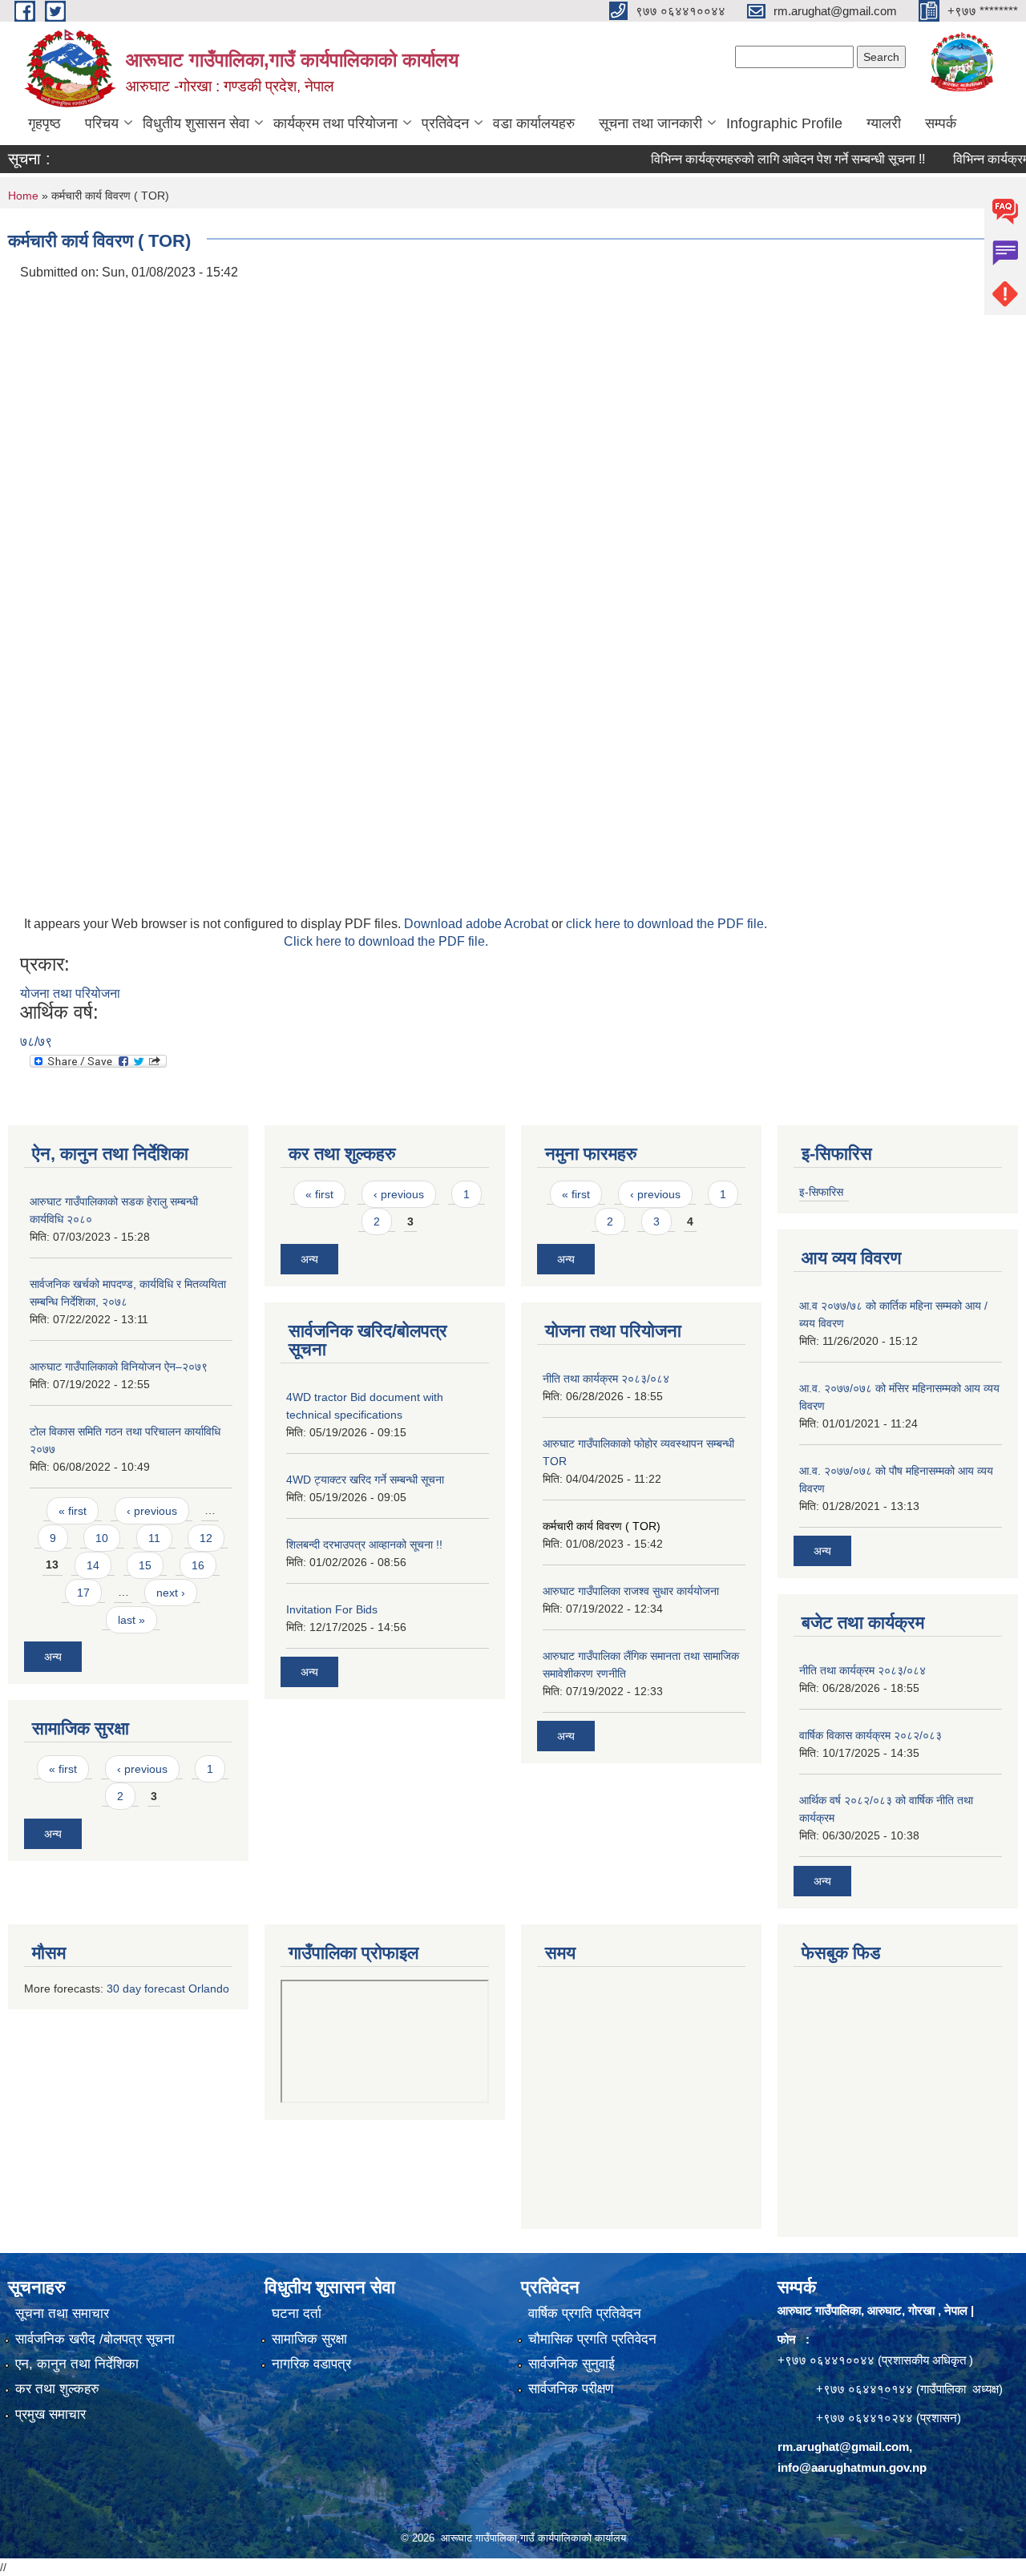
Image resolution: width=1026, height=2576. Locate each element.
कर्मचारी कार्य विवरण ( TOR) (602, 1526)
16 (198, 1565)
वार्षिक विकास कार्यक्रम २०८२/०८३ (870, 1735)
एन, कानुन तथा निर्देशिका (77, 2364)
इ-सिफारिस (821, 1192)
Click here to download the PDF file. (386, 941)
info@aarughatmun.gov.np (852, 2467)
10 (102, 1538)
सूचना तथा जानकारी (650, 123)
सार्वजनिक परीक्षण (571, 2389)
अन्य (53, 1657)
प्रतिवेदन (445, 123)
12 (206, 1538)
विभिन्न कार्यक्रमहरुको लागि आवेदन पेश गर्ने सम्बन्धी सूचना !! (758, 159)
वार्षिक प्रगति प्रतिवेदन (585, 2314)
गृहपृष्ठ (44, 123)
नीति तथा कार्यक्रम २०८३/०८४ (606, 1379)
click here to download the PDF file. (666, 924)
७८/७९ (36, 1042)
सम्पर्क (941, 123)
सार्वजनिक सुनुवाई (572, 2364)
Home (23, 196)
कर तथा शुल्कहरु (57, 2389)
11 (154, 1538)
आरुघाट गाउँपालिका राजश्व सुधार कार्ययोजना (631, 1591)
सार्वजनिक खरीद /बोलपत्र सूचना (95, 2339)
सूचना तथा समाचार (62, 2314)
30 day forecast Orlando (168, 1989)
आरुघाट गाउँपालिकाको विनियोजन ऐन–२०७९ (119, 1367)
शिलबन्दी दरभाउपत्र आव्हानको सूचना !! (364, 1544)
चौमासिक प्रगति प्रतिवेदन (592, 2339)
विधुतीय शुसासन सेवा (196, 123)
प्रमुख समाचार (50, 2414)
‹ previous (152, 1511)
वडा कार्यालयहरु (534, 123)
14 (93, 1565)
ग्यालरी (884, 123)
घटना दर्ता (297, 2314)
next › (171, 1593)
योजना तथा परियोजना (70, 993)
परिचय (102, 123)
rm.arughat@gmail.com (843, 2447)
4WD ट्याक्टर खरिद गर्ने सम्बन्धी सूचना (365, 1480)
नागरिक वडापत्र (311, 2364)
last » (131, 1620)
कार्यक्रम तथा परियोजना (335, 123)
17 (83, 1593)
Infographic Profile (784, 123)
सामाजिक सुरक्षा (309, 2339)
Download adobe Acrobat (478, 924)
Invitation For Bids (332, 1609)
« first (73, 1511)
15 (145, 1565)
